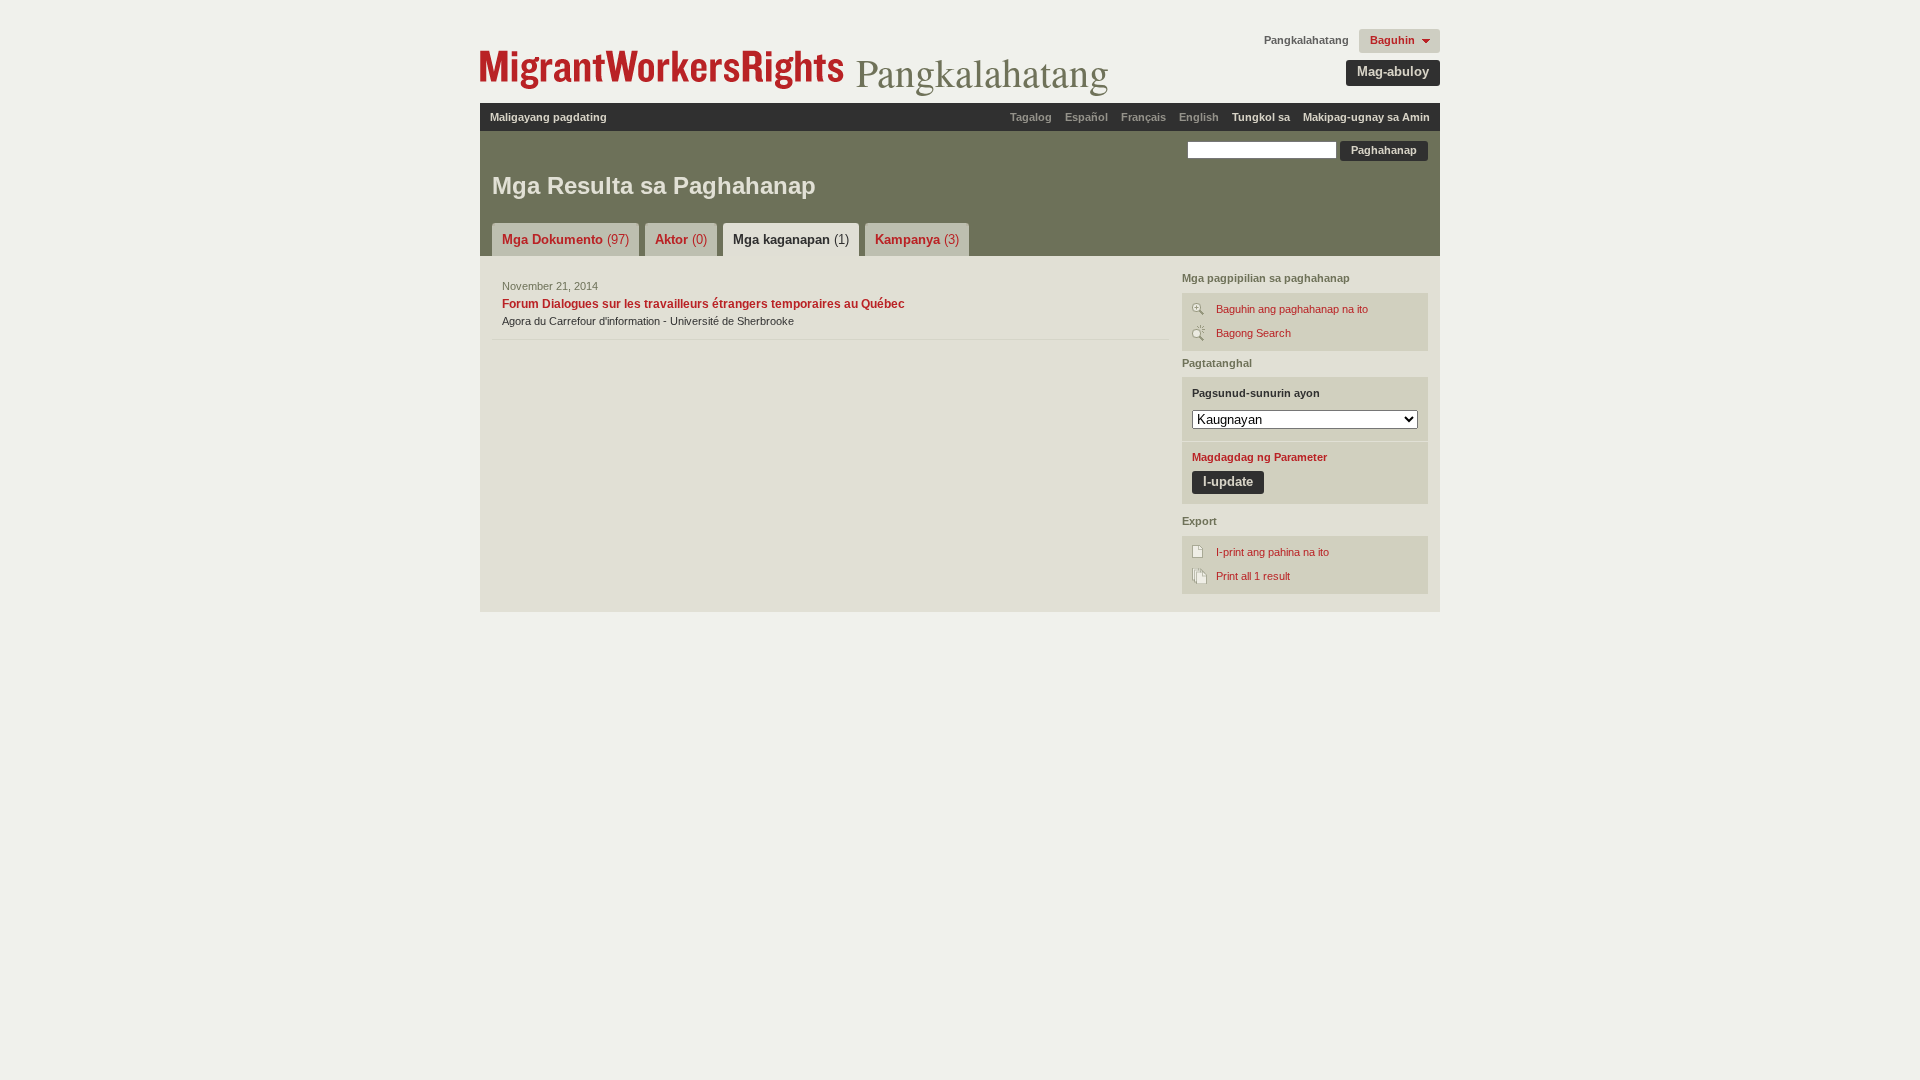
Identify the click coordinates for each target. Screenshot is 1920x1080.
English (1199, 117)
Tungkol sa (1261, 117)
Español (1086, 117)
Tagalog (1031, 117)
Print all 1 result (1253, 576)
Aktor (681, 239)
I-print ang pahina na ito (1272, 552)
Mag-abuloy (1393, 71)
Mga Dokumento (565, 239)
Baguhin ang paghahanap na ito (1292, 309)
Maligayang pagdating (548, 117)
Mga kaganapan (791, 239)
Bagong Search (1253, 333)
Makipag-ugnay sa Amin (1366, 117)
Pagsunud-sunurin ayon (1256, 393)
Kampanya (917, 239)
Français (1143, 117)
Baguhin (1392, 40)
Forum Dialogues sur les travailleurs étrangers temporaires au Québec (703, 304)
